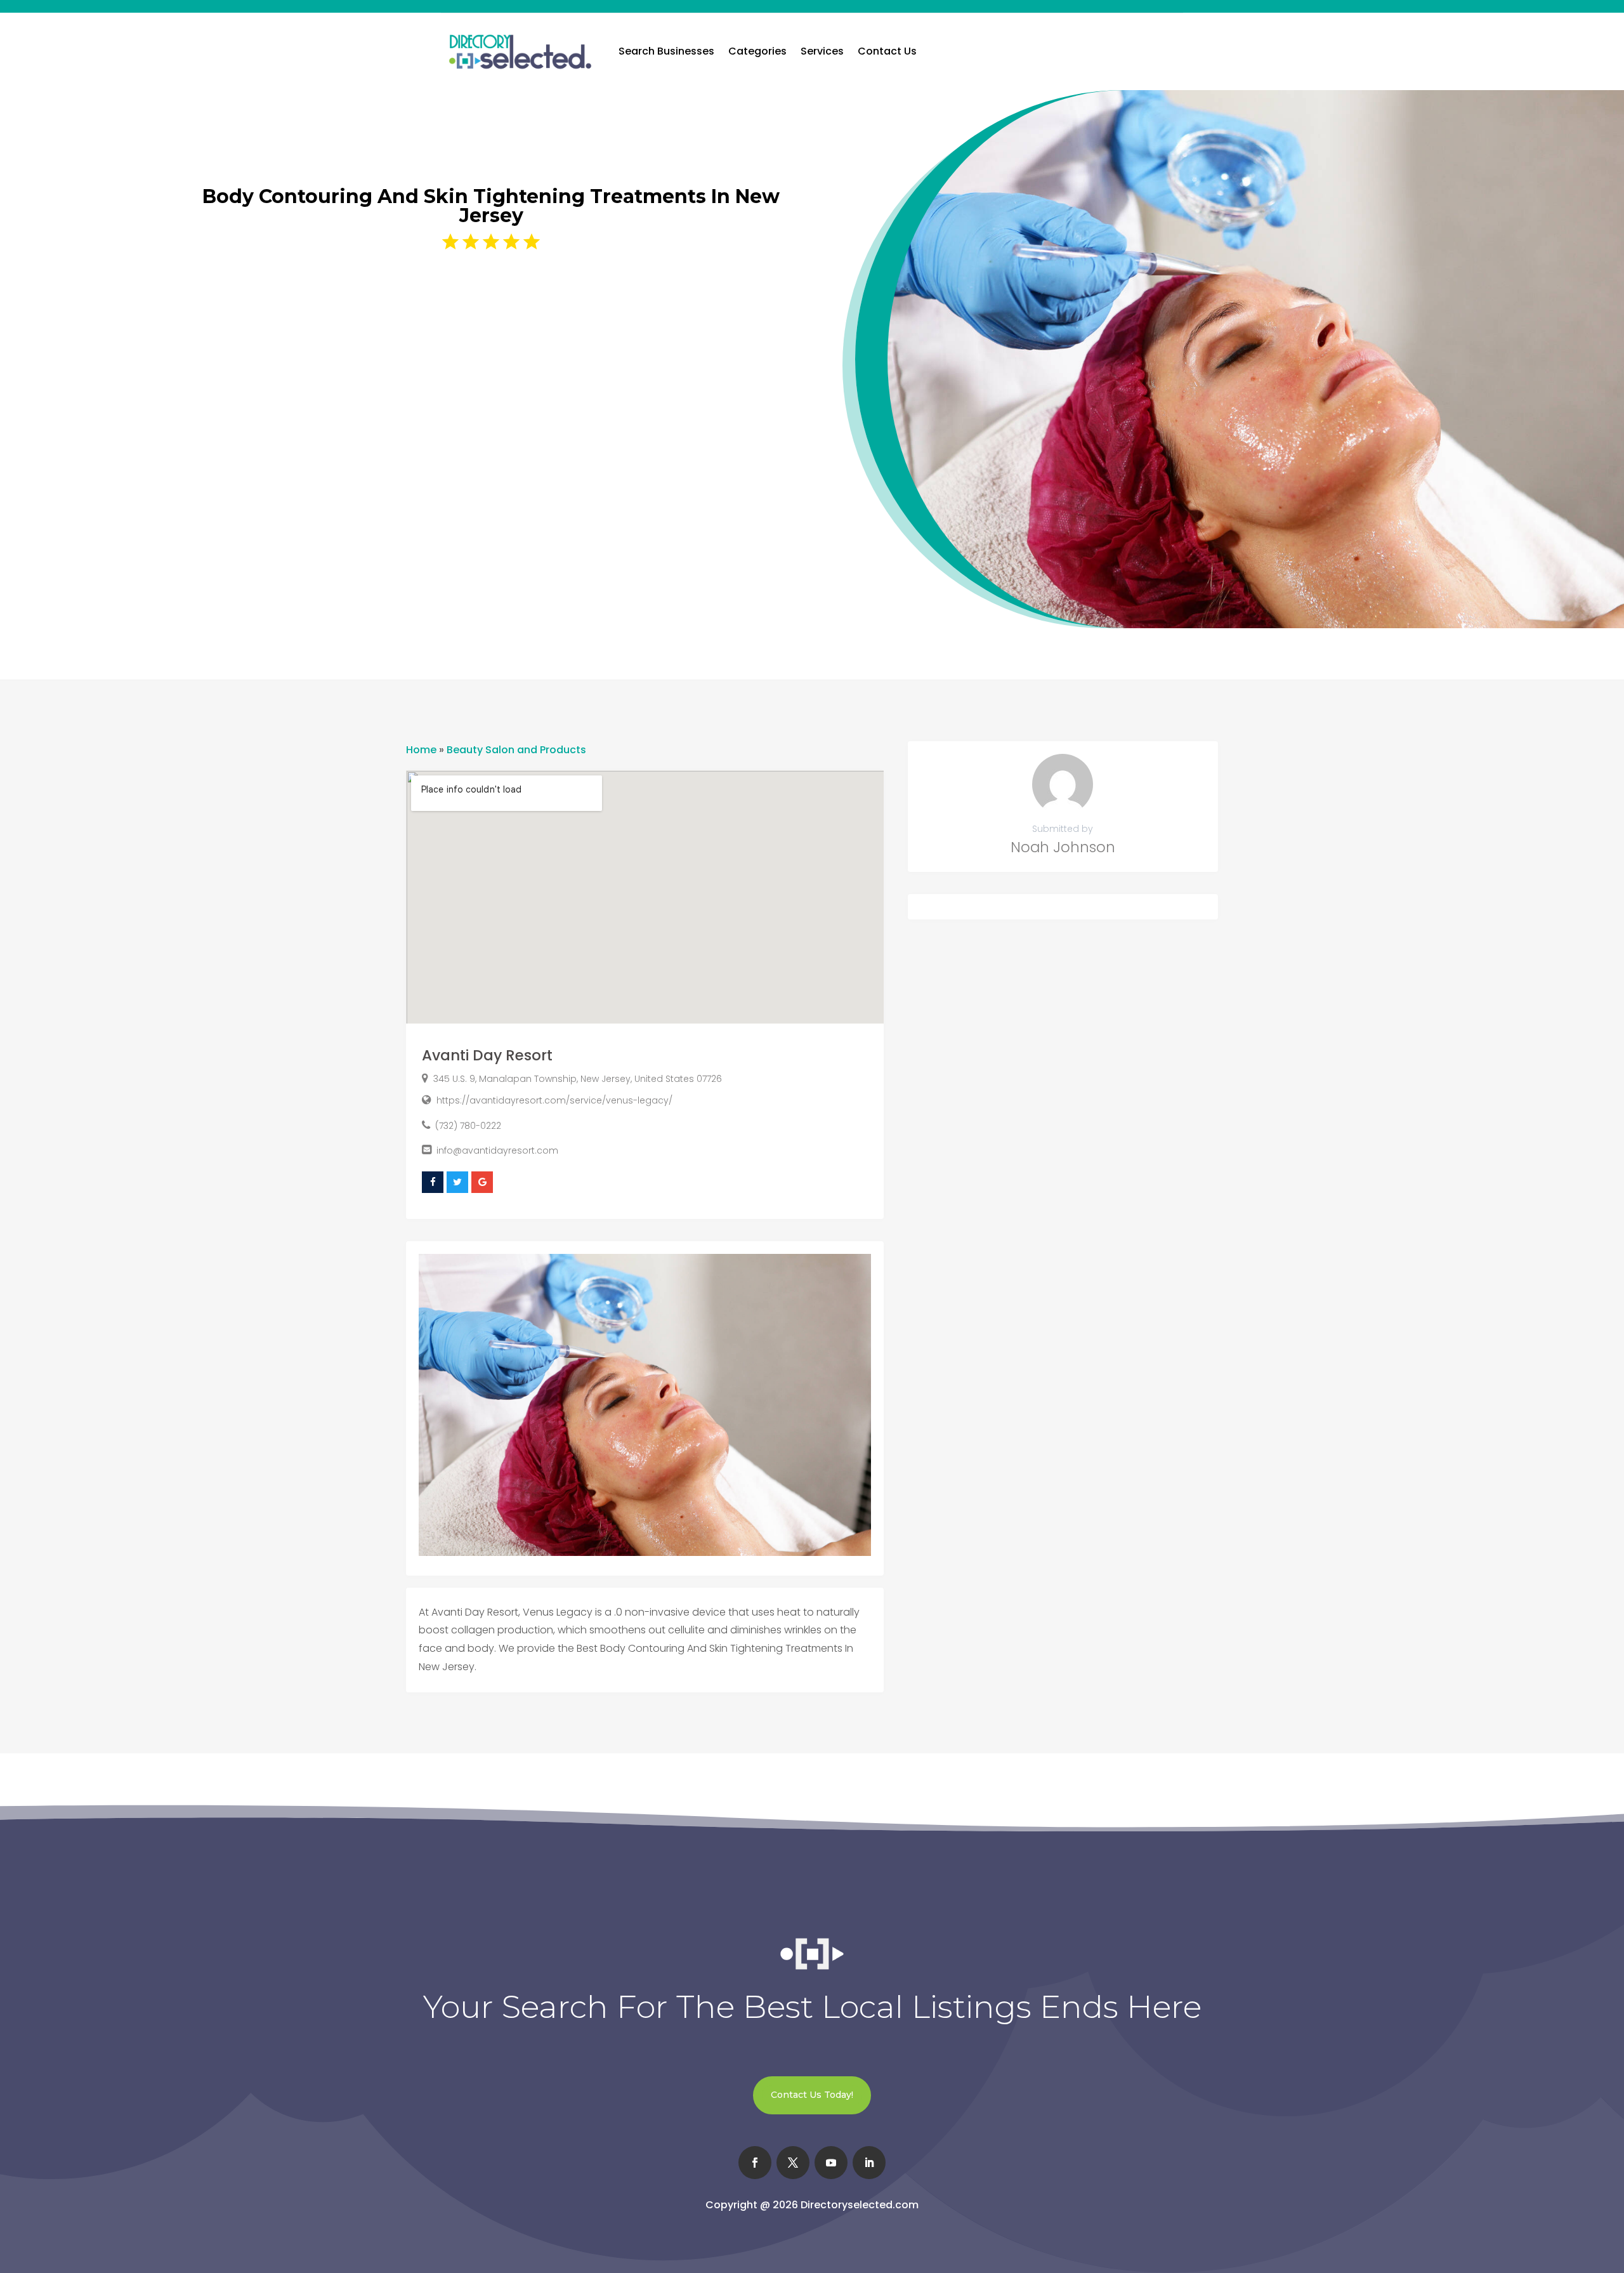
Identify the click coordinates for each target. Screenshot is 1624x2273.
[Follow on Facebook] (755, 2163)
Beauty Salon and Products (516, 750)
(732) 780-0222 (468, 1126)
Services (822, 51)
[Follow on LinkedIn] (869, 2163)
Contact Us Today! (812, 2095)
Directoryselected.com (860, 2205)
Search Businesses (666, 51)
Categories (757, 51)
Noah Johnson (1063, 847)
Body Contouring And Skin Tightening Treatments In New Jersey (491, 206)
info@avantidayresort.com (497, 1150)
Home (421, 750)
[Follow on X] (793, 2163)
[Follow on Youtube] (831, 2163)
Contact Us (887, 51)
